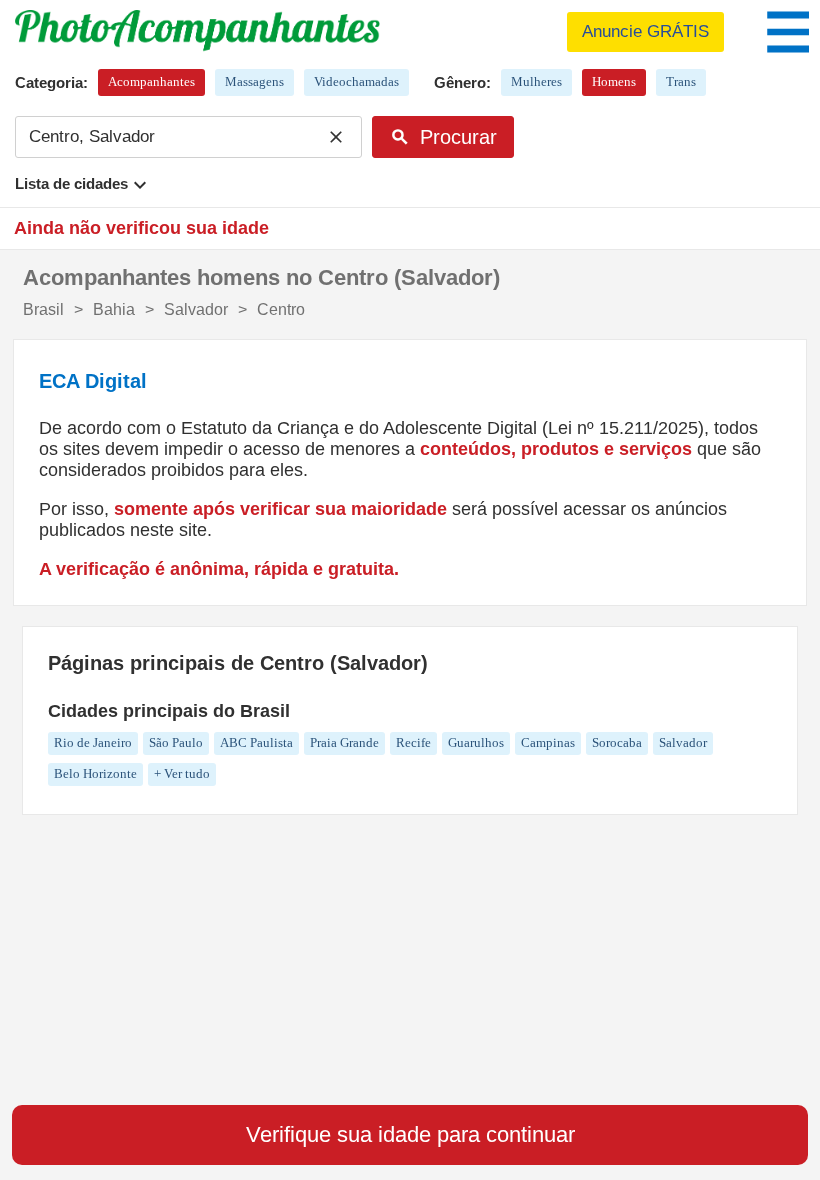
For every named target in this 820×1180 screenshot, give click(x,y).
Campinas (548, 742)
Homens (614, 81)
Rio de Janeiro (93, 742)
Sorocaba (617, 742)
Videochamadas (356, 81)
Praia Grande (344, 742)
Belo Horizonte (95, 773)
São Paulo (176, 742)
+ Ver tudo (182, 773)
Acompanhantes (151, 81)
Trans (681, 81)
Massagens (254, 81)
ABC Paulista (256, 742)
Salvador (683, 742)
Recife (413, 742)
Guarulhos (476, 742)
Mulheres (536, 81)
